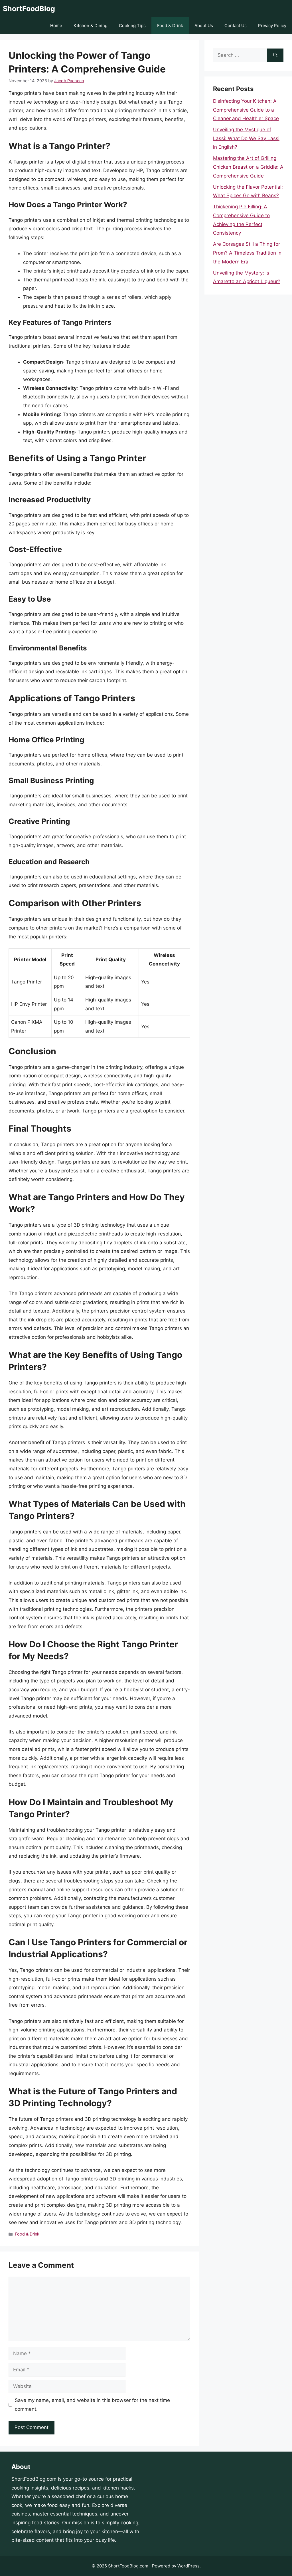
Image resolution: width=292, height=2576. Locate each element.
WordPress (188, 2566)
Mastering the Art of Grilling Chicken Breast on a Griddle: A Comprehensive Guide (248, 167)
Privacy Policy (272, 26)
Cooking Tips (132, 26)
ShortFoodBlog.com (34, 2479)
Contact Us (236, 26)
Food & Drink (170, 26)
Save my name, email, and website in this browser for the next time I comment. (94, 2405)
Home (56, 26)
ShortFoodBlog (29, 9)
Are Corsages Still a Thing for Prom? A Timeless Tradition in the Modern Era (247, 253)
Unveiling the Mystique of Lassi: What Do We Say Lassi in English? (246, 138)
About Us (204, 26)
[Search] (275, 55)
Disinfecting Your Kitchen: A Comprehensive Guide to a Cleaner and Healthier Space (246, 110)
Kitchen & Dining (91, 26)
